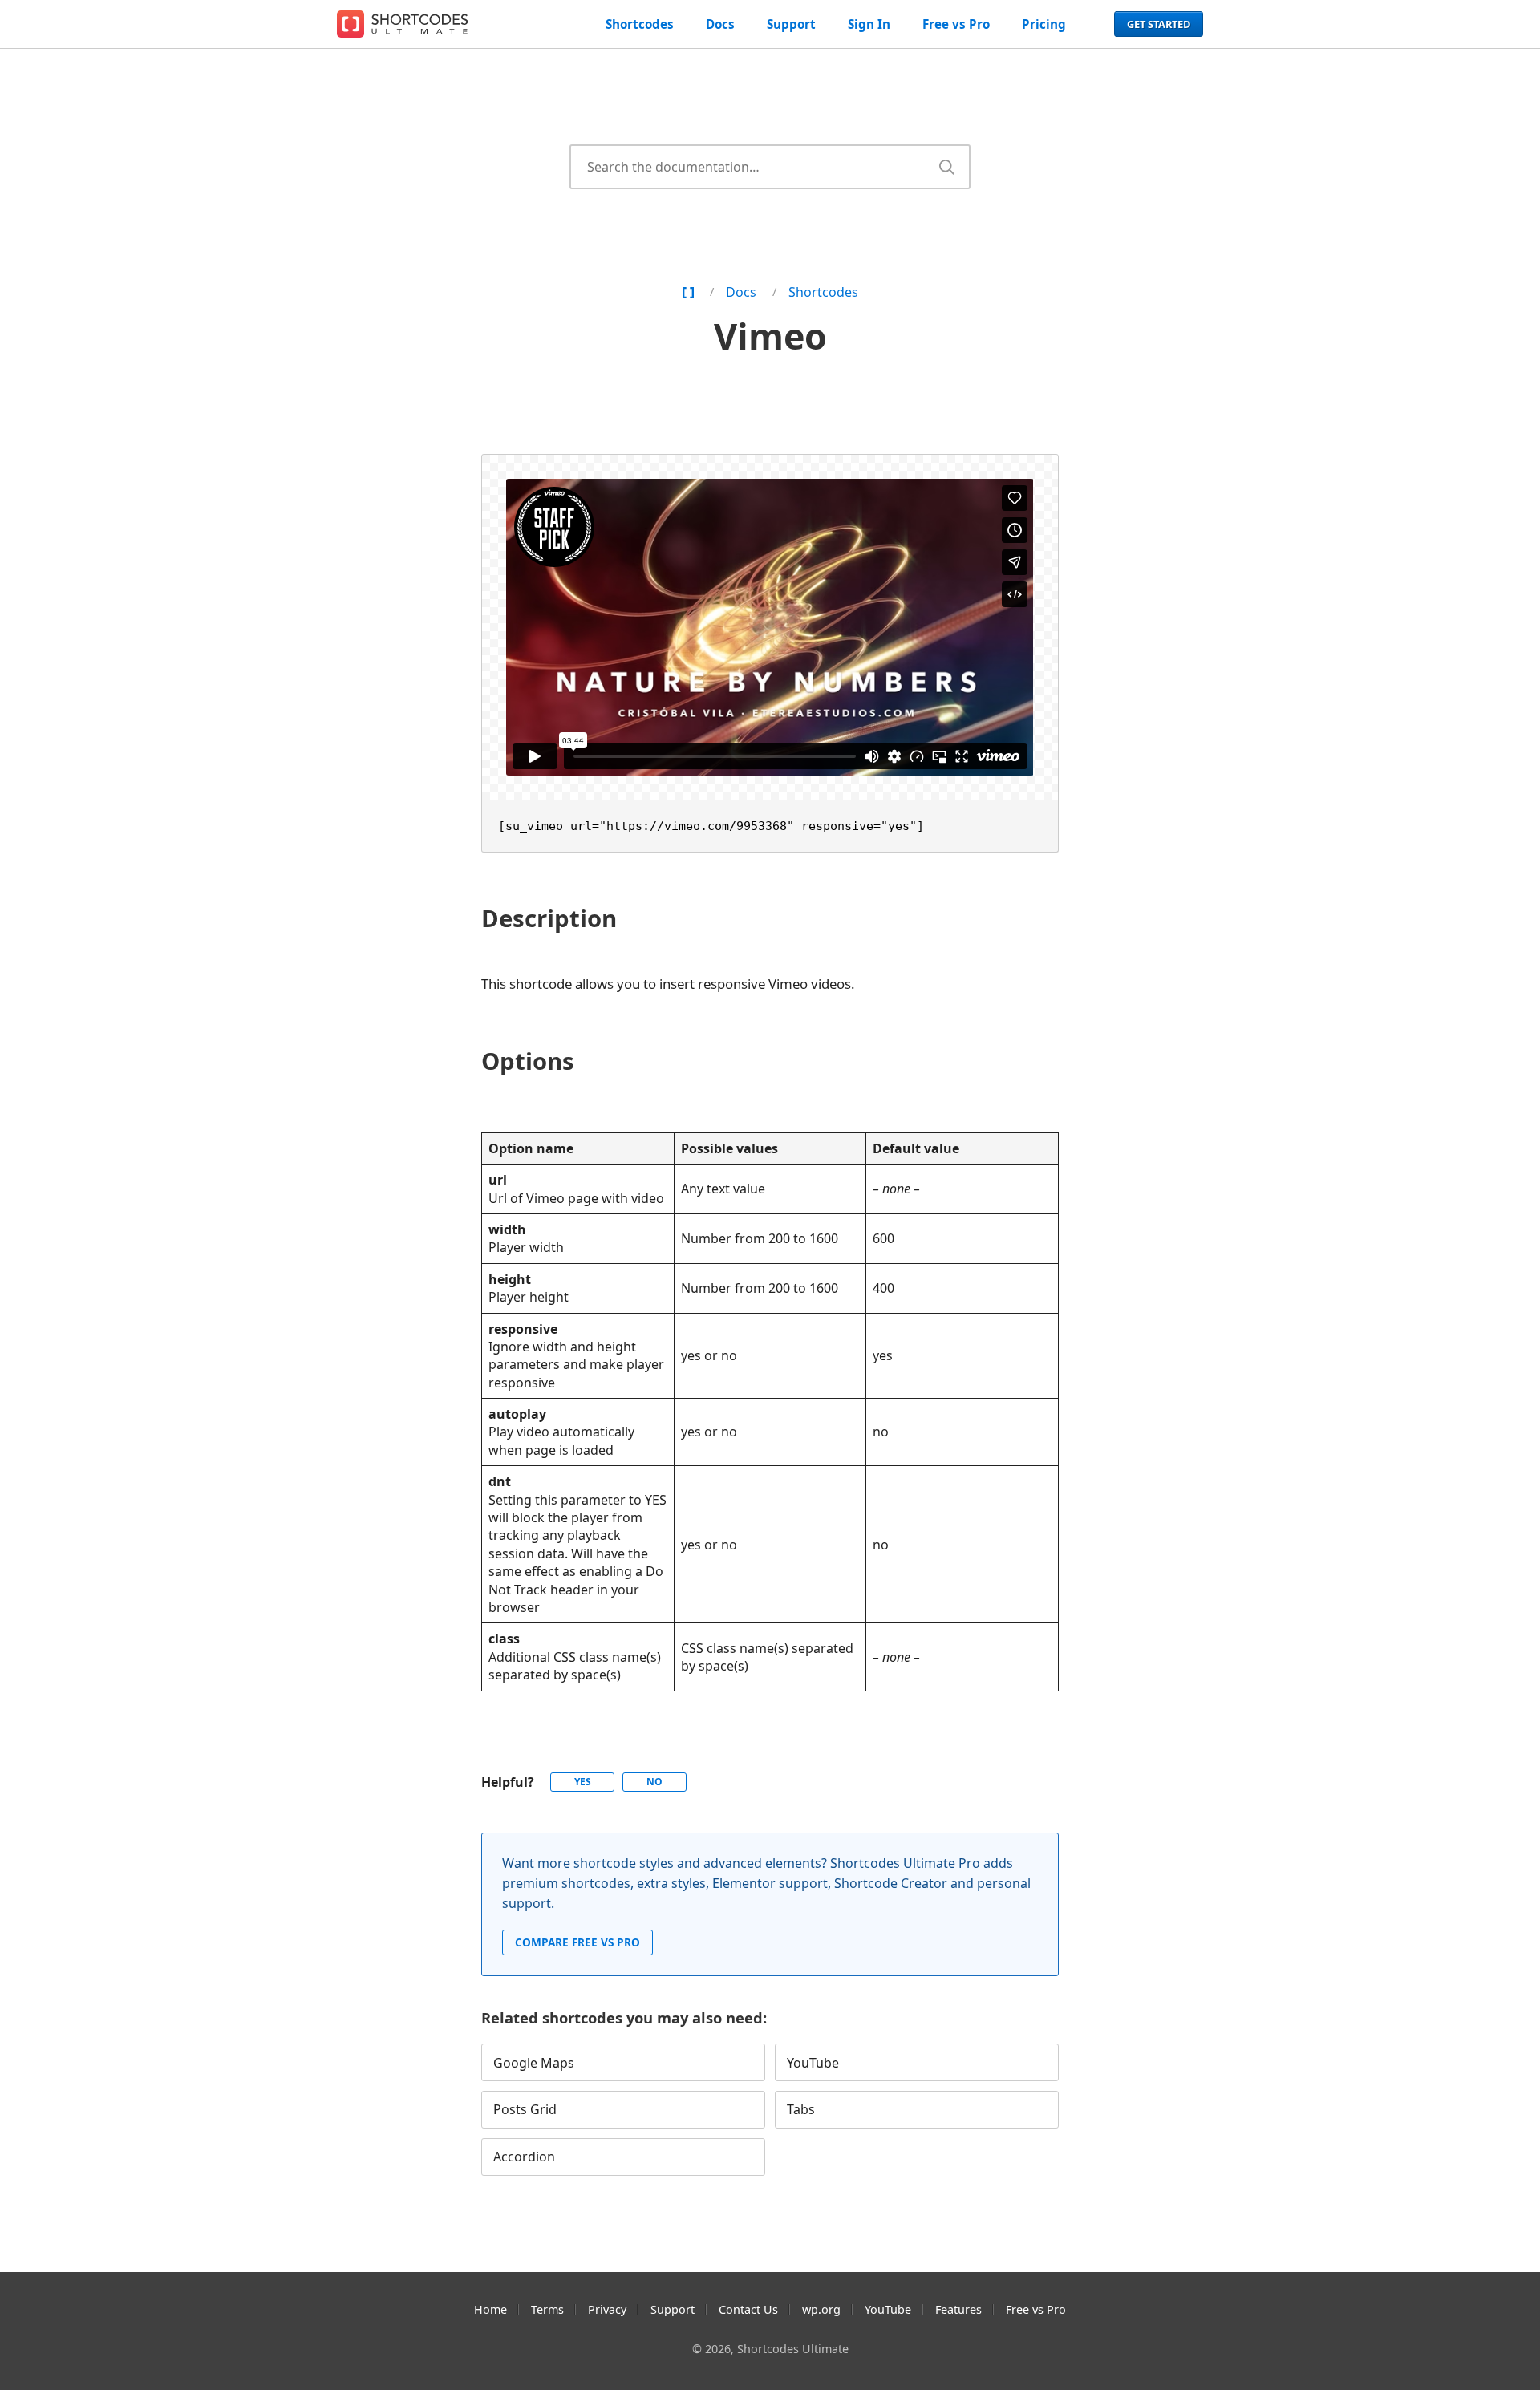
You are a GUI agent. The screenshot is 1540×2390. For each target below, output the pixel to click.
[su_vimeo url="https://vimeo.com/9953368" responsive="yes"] (711, 826)
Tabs (801, 2109)
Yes (583, 1782)
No (654, 1782)
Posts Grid (525, 2109)
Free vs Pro (956, 24)
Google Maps (534, 2063)
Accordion (524, 2157)
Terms (547, 2309)
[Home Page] (688, 292)
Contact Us (748, 2309)
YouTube (813, 2063)
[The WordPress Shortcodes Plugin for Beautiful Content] (405, 24)
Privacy (607, 2309)
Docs (720, 24)
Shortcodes (640, 24)
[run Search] (946, 167)
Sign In (869, 24)
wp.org (821, 2309)
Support (791, 24)
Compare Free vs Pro (577, 1942)
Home (490, 2309)
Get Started (1159, 24)
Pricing (1044, 24)
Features (958, 2309)
